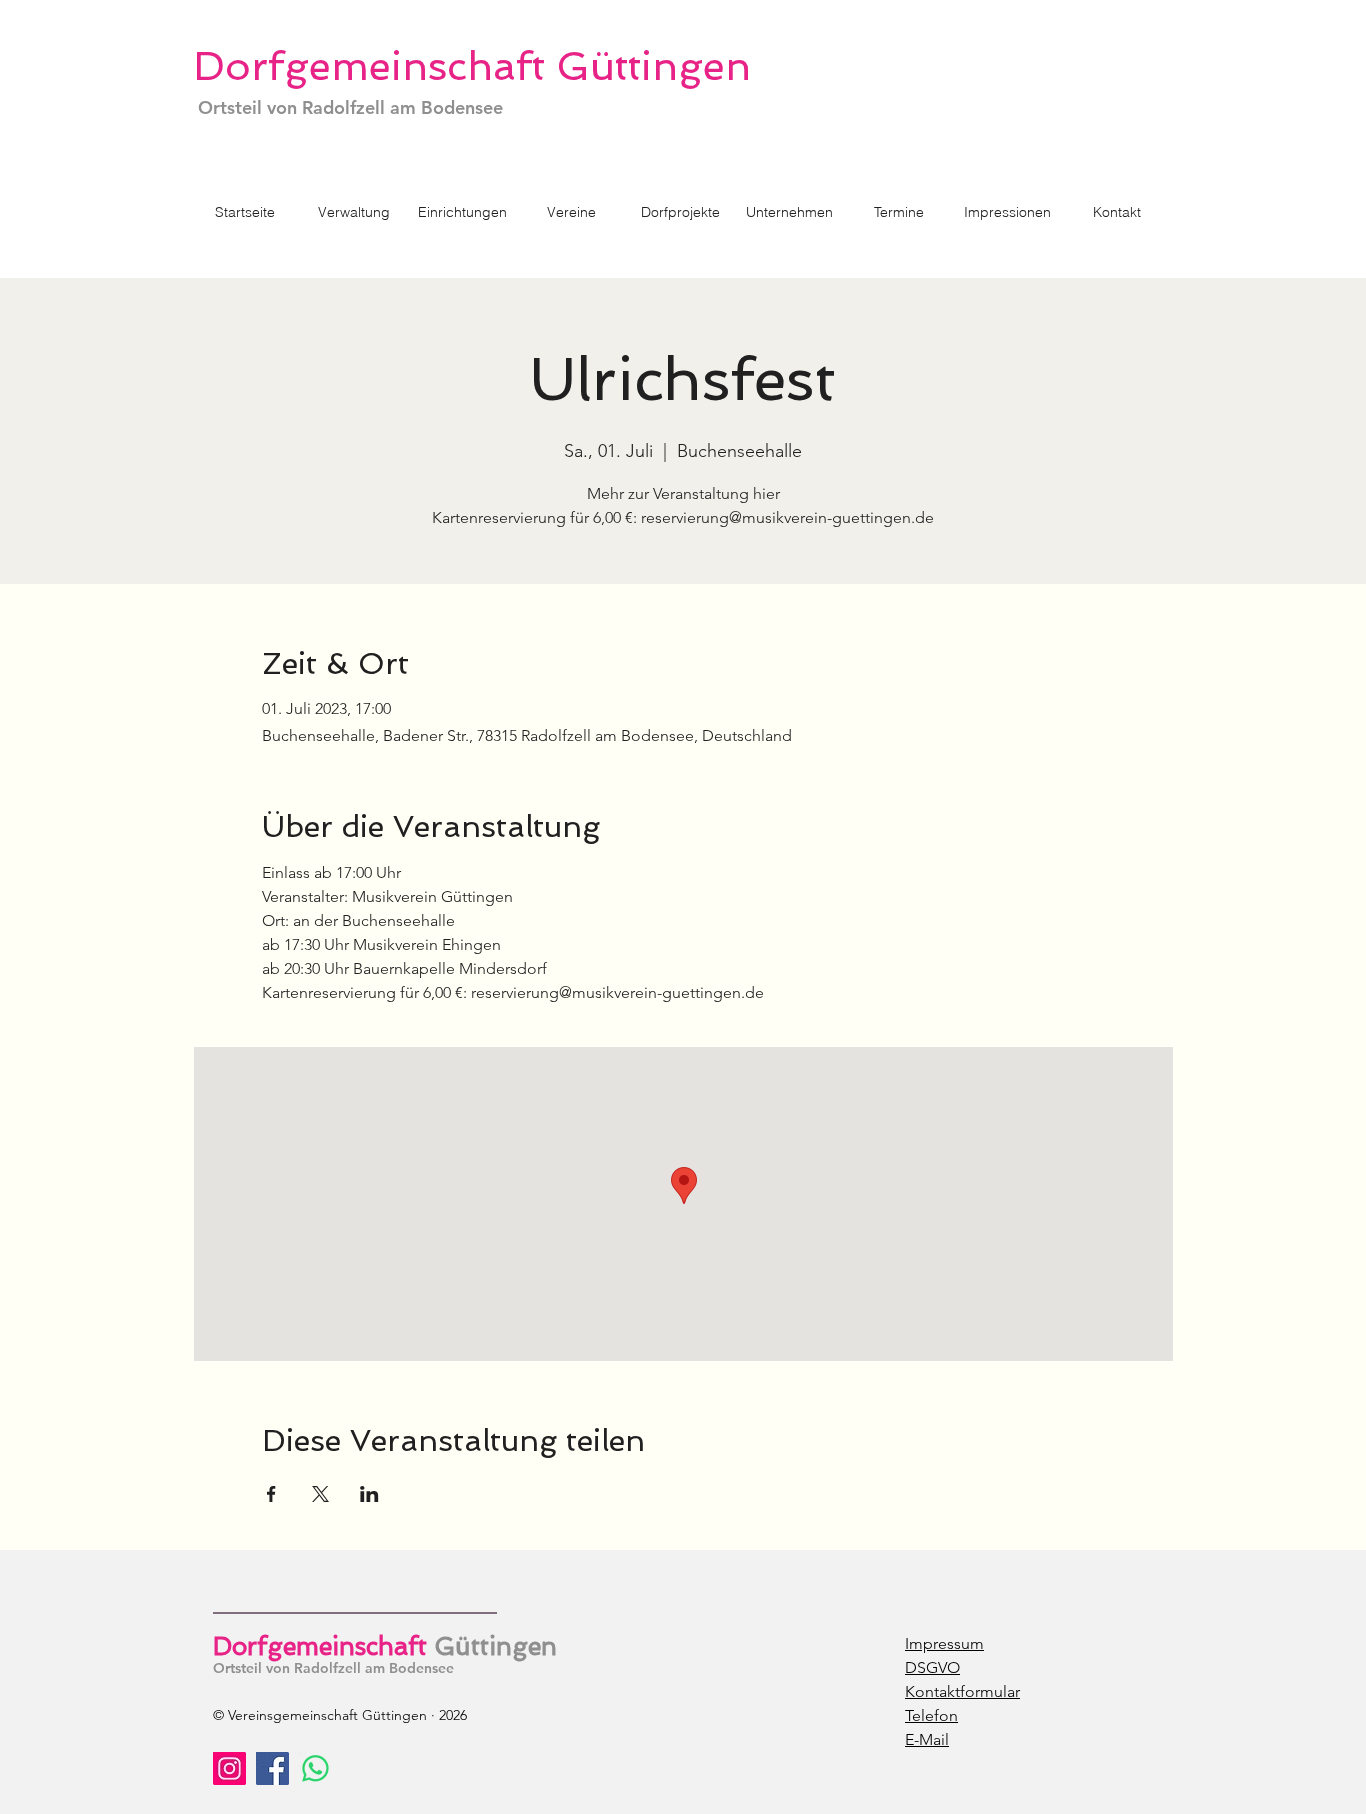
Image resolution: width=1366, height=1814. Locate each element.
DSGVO (932, 1667)
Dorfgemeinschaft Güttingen (472, 66)
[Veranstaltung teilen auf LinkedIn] (369, 1494)
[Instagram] (229, 1768)
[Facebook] (272, 1768)
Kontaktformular (962, 1691)
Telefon (931, 1715)
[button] (680, 212)
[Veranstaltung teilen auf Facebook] (271, 1494)
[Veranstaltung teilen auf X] (320, 1494)
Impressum (944, 1643)
